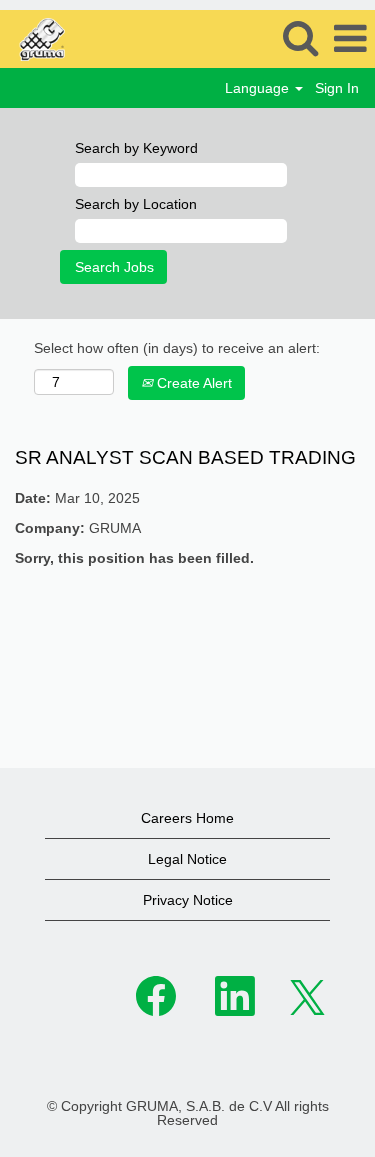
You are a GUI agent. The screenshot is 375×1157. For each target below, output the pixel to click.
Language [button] (259, 88)
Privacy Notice (188, 900)
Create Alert (192, 383)
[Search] (300, 37)
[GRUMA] (90, 38)
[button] (350, 38)
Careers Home (187, 818)
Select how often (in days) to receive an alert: (177, 348)
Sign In (337, 88)
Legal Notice (187, 859)
